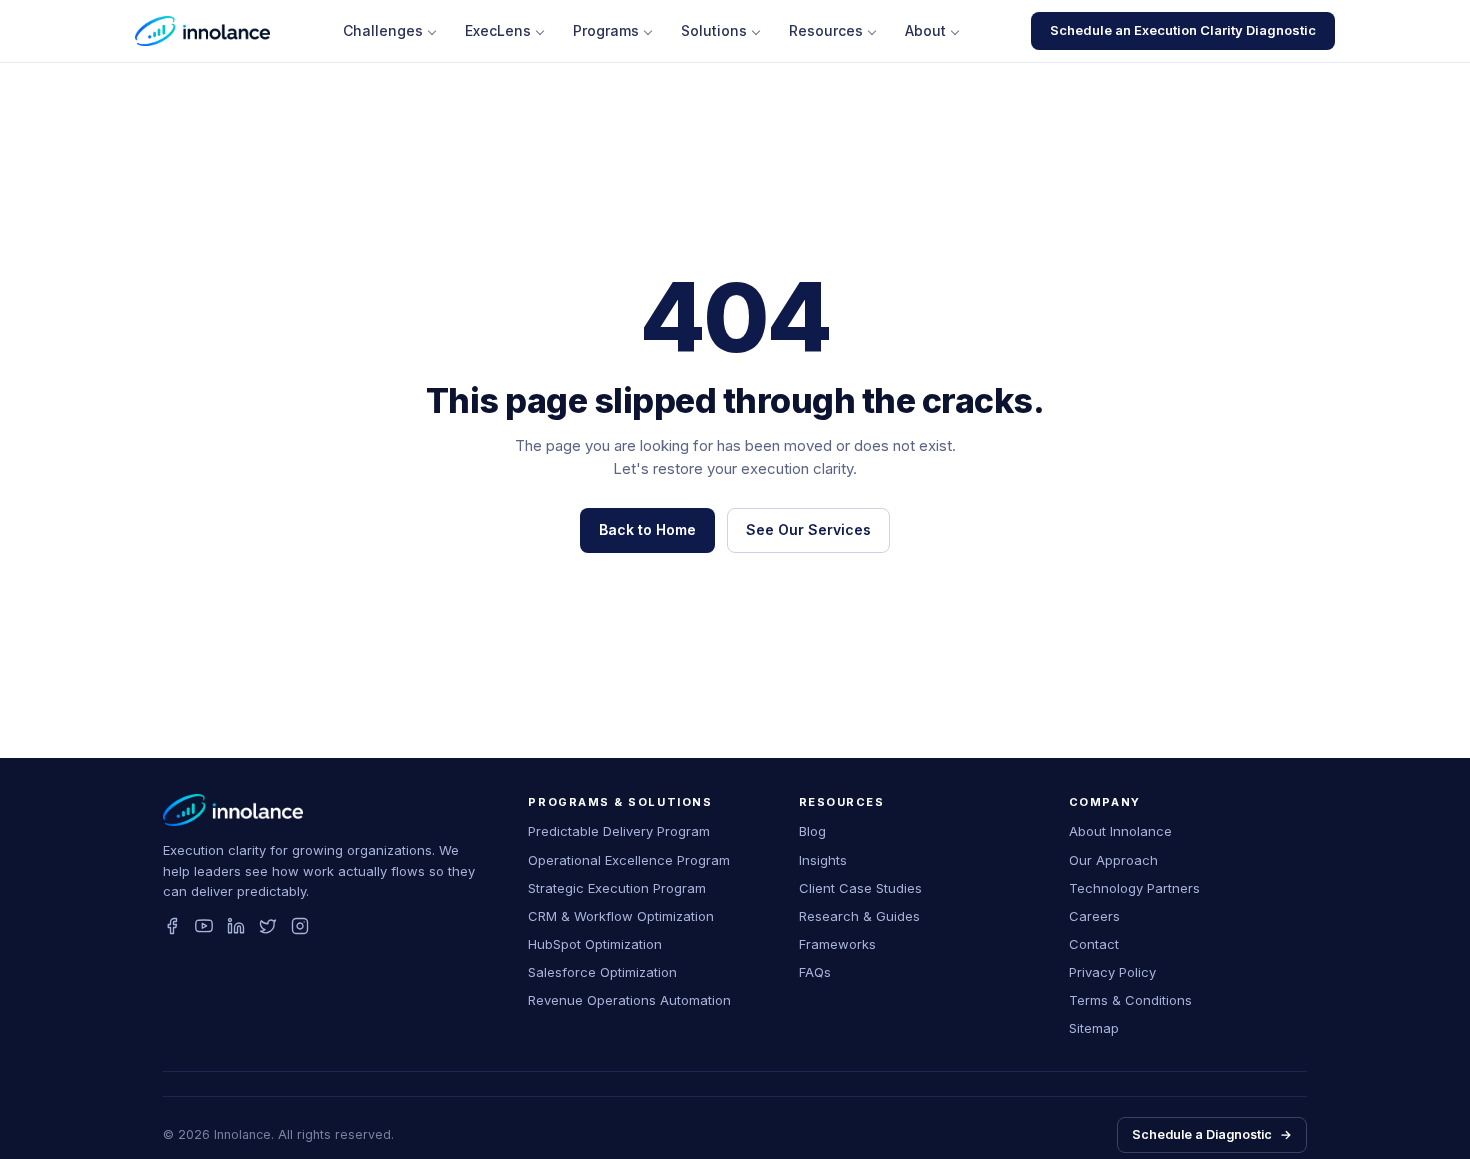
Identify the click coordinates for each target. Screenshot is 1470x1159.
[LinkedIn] (236, 926)
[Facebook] (172, 926)
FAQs (815, 972)
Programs (606, 30)
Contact (1094, 944)
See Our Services (808, 529)
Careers (1094, 916)
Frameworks (837, 944)
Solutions (714, 30)
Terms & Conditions (1130, 1000)
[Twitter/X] (268, 926)
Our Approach (1113, 860)
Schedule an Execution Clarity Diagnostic (1183, 30)
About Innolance (1120, 831)
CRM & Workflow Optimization (621, 916)
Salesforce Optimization (602, 972)
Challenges (383, 30)
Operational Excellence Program (629, 860)
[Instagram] (300, 926)
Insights (823, 860)
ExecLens (498, 30)
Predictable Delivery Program (619, 831)
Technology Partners (1134, 888)
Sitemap (1094, 1028)
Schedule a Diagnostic (1212, 1134)
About (925, 30)
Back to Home (647, 529)
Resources (826, 30)
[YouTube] (204, 926)
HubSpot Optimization (595, 944)
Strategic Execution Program (617, 888)
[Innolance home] (202, 31)
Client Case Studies (860, 888)
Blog (812, 831)
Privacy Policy (1112, 972)
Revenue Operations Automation (629, 1000)
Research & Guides (859, 916)
